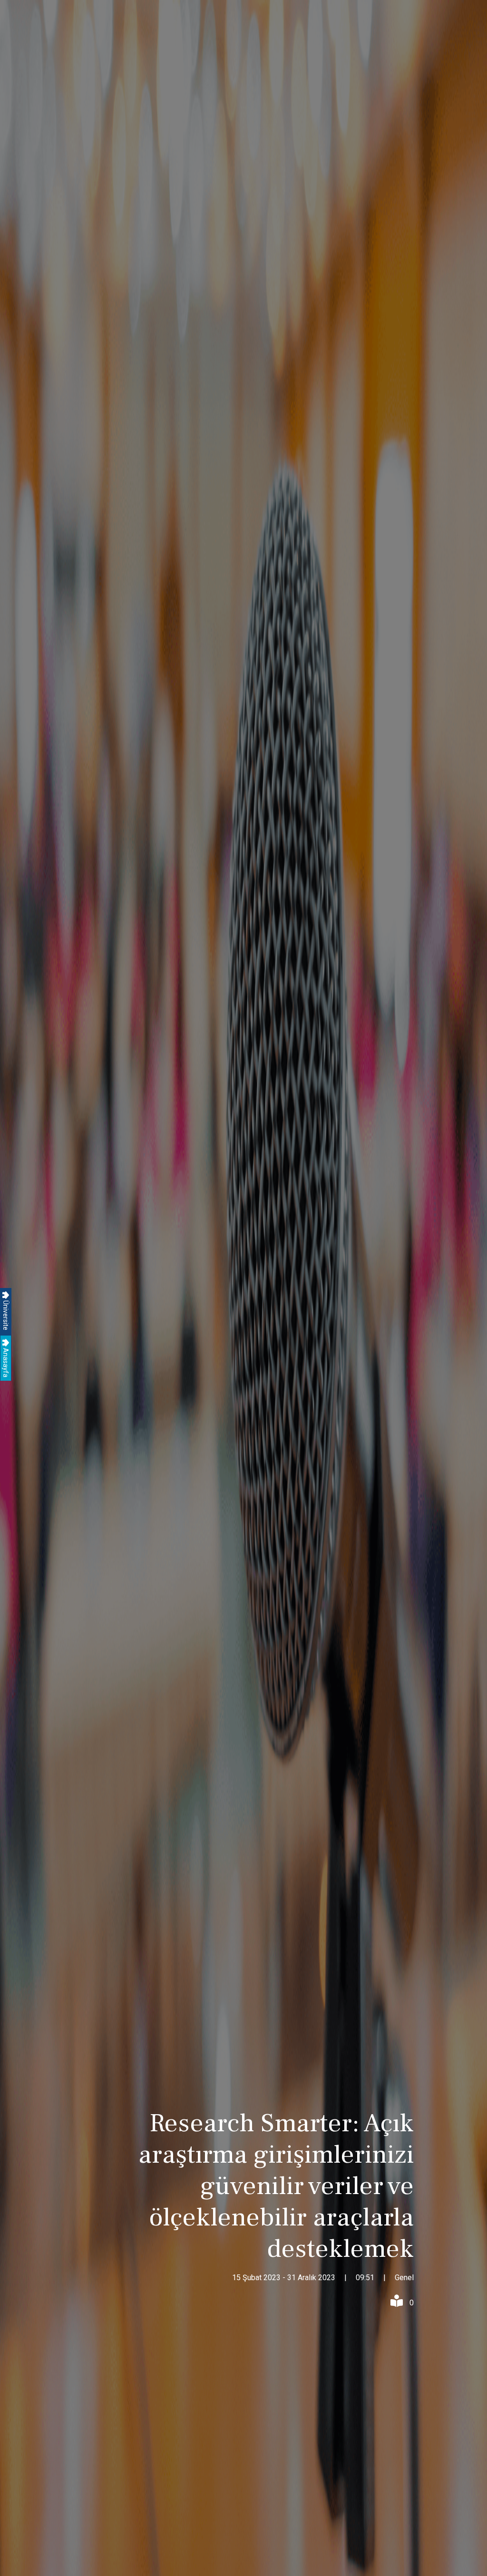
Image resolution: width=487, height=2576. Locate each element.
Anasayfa (6, 1362)
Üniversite (6, 1315)
